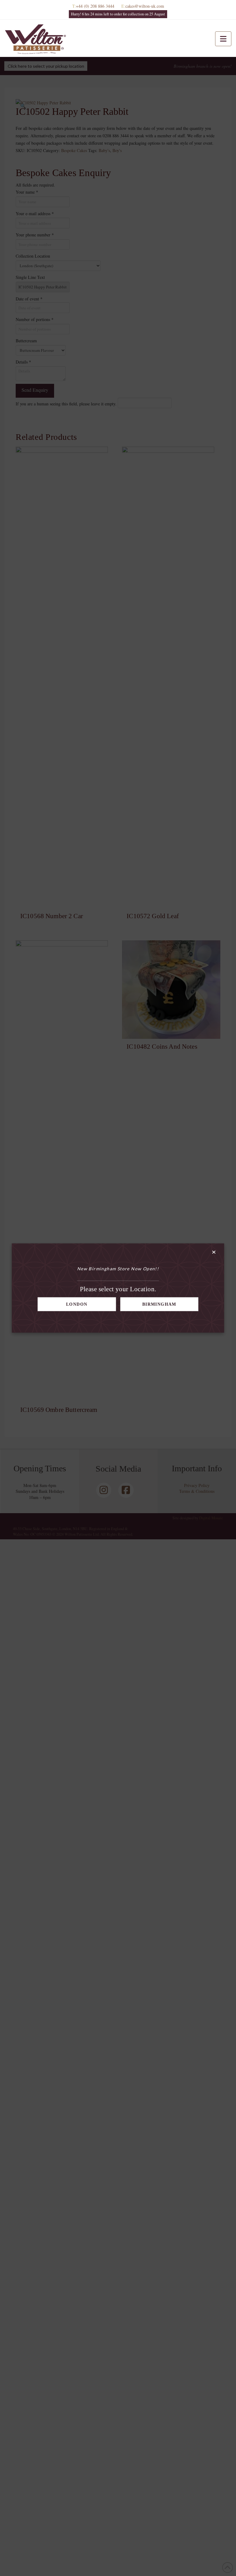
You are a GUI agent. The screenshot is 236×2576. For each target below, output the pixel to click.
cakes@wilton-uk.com (145, 6)
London (77, 1304)
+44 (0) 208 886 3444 (95, 6)
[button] (223, 39)
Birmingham (159, 1304)
